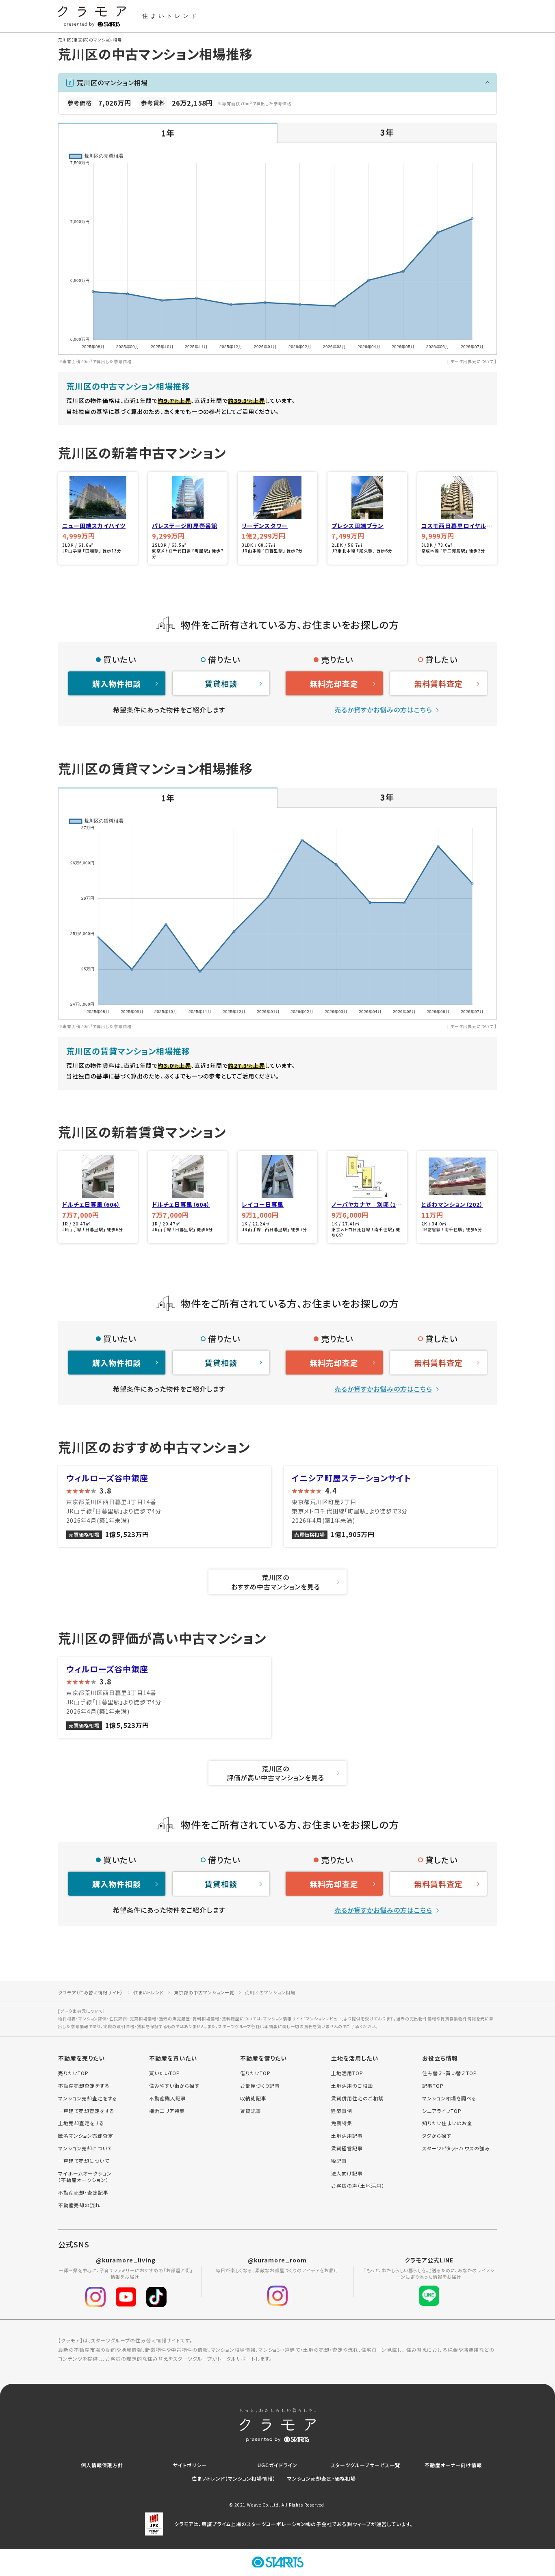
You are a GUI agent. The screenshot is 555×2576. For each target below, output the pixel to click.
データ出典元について (472, 361)
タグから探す (437, 2136)
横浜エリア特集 (167, 2111)
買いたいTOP (165, 2073)
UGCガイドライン (277, 2465)
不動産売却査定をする (84, 2086)
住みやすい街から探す (174, 2086)
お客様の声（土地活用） (358, 2186)
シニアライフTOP (442, 2111)
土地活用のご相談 (352, 2086)
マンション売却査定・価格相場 (322, 2478)
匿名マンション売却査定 (86, 2136)
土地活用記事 (347, 2136)
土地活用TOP (347, 2073)
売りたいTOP (73, 2073)
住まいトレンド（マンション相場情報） (234, 2478)
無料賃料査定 (438, 683)
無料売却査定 (334, 683)
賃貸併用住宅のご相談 (357, 2098)
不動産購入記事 (168, 2098)
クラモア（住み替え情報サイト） (91, 1992)
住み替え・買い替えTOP (450, 2073)
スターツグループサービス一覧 (365, 2465)
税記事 (339, 2161)
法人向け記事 (347, 2173)
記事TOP (433, 2086)
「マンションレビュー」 (324, 2019)
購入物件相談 (117, 683)
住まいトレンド (149, 1992)
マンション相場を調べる (449, 2098)
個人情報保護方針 (102, 2465)
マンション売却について (85, 2148)
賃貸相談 (221, 683)
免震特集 (342, 2123)
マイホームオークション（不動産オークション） (85, 2177)
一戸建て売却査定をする (86, 2111)
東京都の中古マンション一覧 (204, 1992)
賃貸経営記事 (347, 2148)
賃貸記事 (251, 2111)
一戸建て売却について (84, 2161)
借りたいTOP (255, 2073)
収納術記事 (253, 2098)
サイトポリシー (190, 2465)
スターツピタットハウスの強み (456, 2148)
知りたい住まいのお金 (447, 2123)
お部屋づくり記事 (260, 2086)
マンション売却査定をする (88, 2098)
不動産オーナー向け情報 (453, 2465)
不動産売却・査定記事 (83, 2193)
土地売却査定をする (81, 2123)
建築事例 (342, 2111)
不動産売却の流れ (79, 2205)
